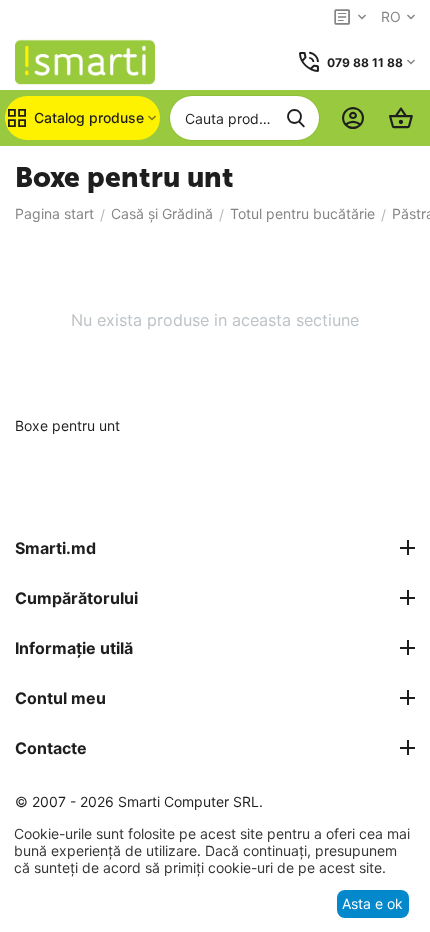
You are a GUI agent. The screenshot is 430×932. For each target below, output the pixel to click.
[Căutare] (296, 118)
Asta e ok (372, 903)
